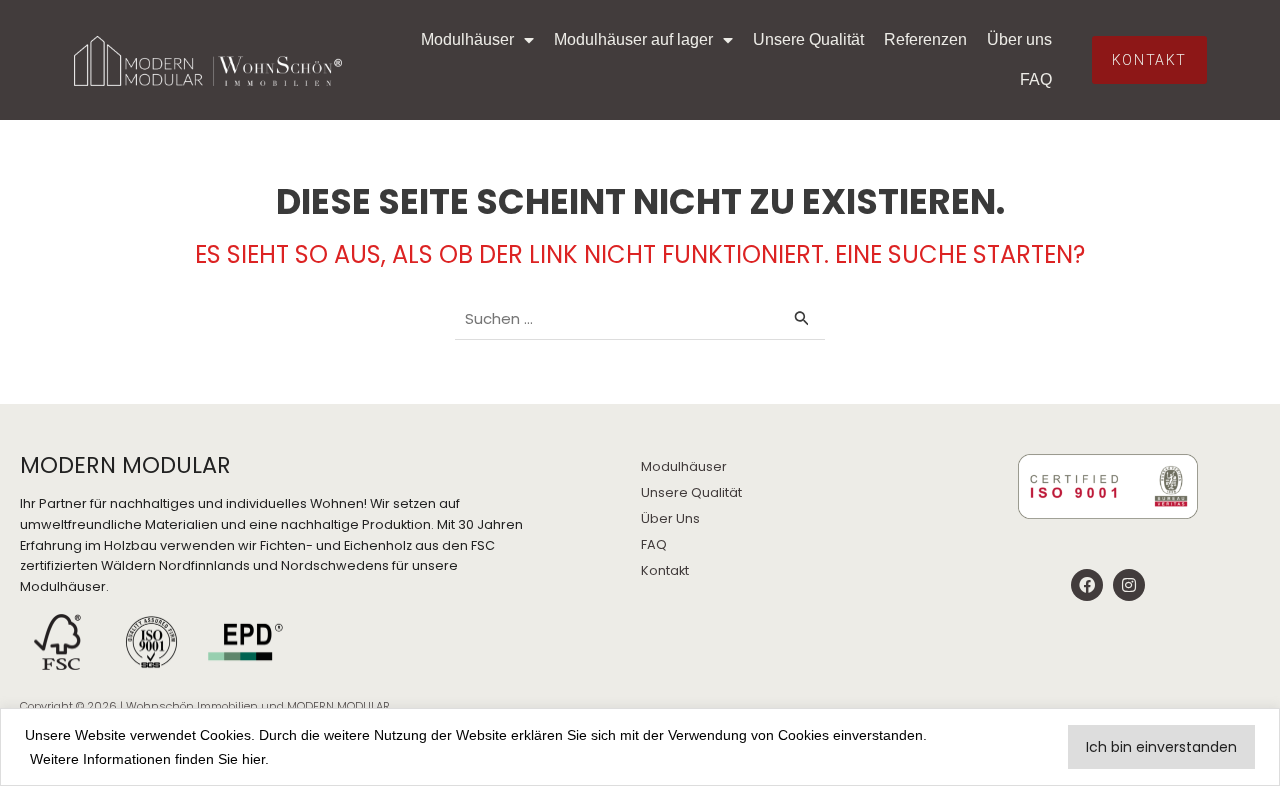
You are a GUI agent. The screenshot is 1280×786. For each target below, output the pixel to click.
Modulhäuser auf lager (633, 39)
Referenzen (925, 39)
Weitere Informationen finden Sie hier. (149, 759)
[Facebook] (1087, 585)
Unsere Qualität (808, 39)
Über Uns (670, 518)
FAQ (1036, 79)
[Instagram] (1129, 585)
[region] (640, 747)
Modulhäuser (467, 39)
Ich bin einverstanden (1161, 747)
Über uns (1019, 39)
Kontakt (665, 570)
